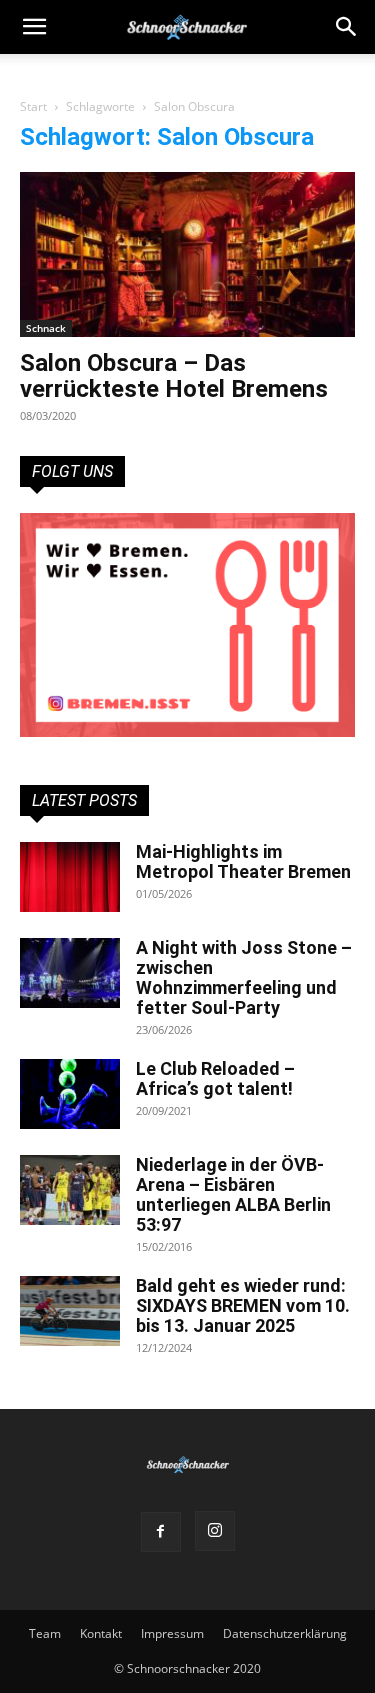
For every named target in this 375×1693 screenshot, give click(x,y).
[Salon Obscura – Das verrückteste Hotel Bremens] (187, 254)
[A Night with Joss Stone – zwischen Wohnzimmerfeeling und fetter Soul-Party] (70, 973)
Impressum (172, 1633)
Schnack (46, 328)
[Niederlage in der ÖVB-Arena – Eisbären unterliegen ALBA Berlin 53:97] (70, 1190)
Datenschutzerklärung (285, 1633)
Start (33, 106)
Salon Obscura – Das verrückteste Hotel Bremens (174, 376)
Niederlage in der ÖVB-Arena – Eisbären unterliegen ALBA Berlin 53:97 (233, 1194)
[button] (347, 27)
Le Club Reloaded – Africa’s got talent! (215, 1078)
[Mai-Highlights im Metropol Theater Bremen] (70, 877)
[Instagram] (215, 1531)
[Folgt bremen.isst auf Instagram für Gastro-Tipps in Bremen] (187, 624)
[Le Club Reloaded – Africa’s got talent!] (70, 1094)
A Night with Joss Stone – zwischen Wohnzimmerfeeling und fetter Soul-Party (244, 977)
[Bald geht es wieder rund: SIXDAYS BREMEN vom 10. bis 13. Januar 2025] (70, 1311)
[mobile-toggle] (34, 27)
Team (45, 1633)
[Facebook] (161, 1532)
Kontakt (101, 1633)
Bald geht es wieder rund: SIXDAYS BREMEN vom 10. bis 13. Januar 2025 (243, 1305)
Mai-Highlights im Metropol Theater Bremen (243, 861)
